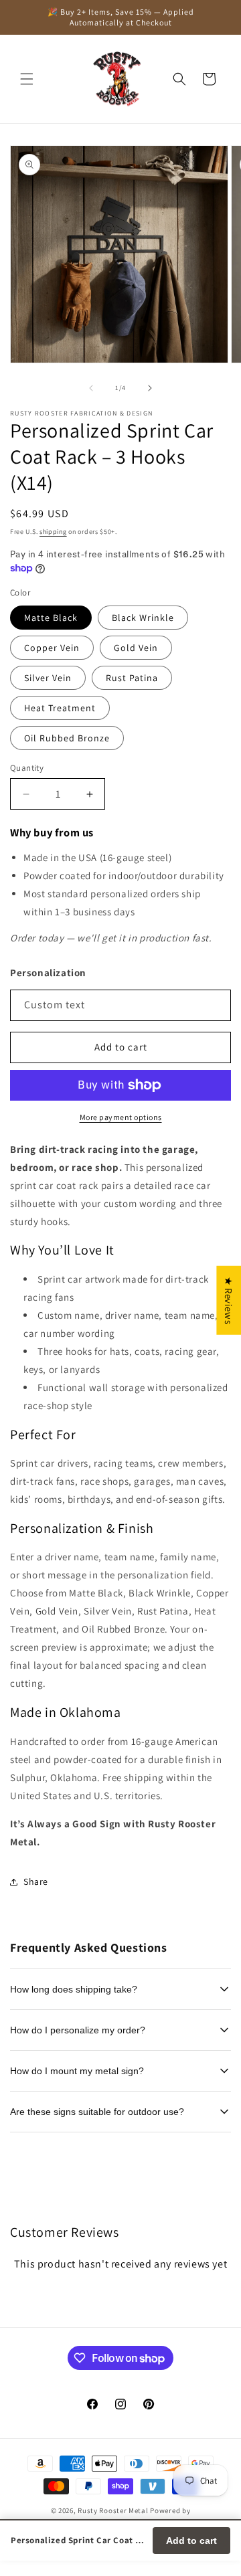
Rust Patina (132, 678)
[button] (27, 79)
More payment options (121, 1117)
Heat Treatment (60, 708)
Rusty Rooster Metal (113, 2510)
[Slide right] (150, 388)
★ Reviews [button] (229, 1300)
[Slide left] (91, 388)
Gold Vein (136, 648)
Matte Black (51, 618)
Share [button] (36, 1881)
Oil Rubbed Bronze (67, 738)
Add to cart (191, 2541)
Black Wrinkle (143, 618)
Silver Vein (48, 678)
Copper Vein (52, 648)
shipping (53, 532)
